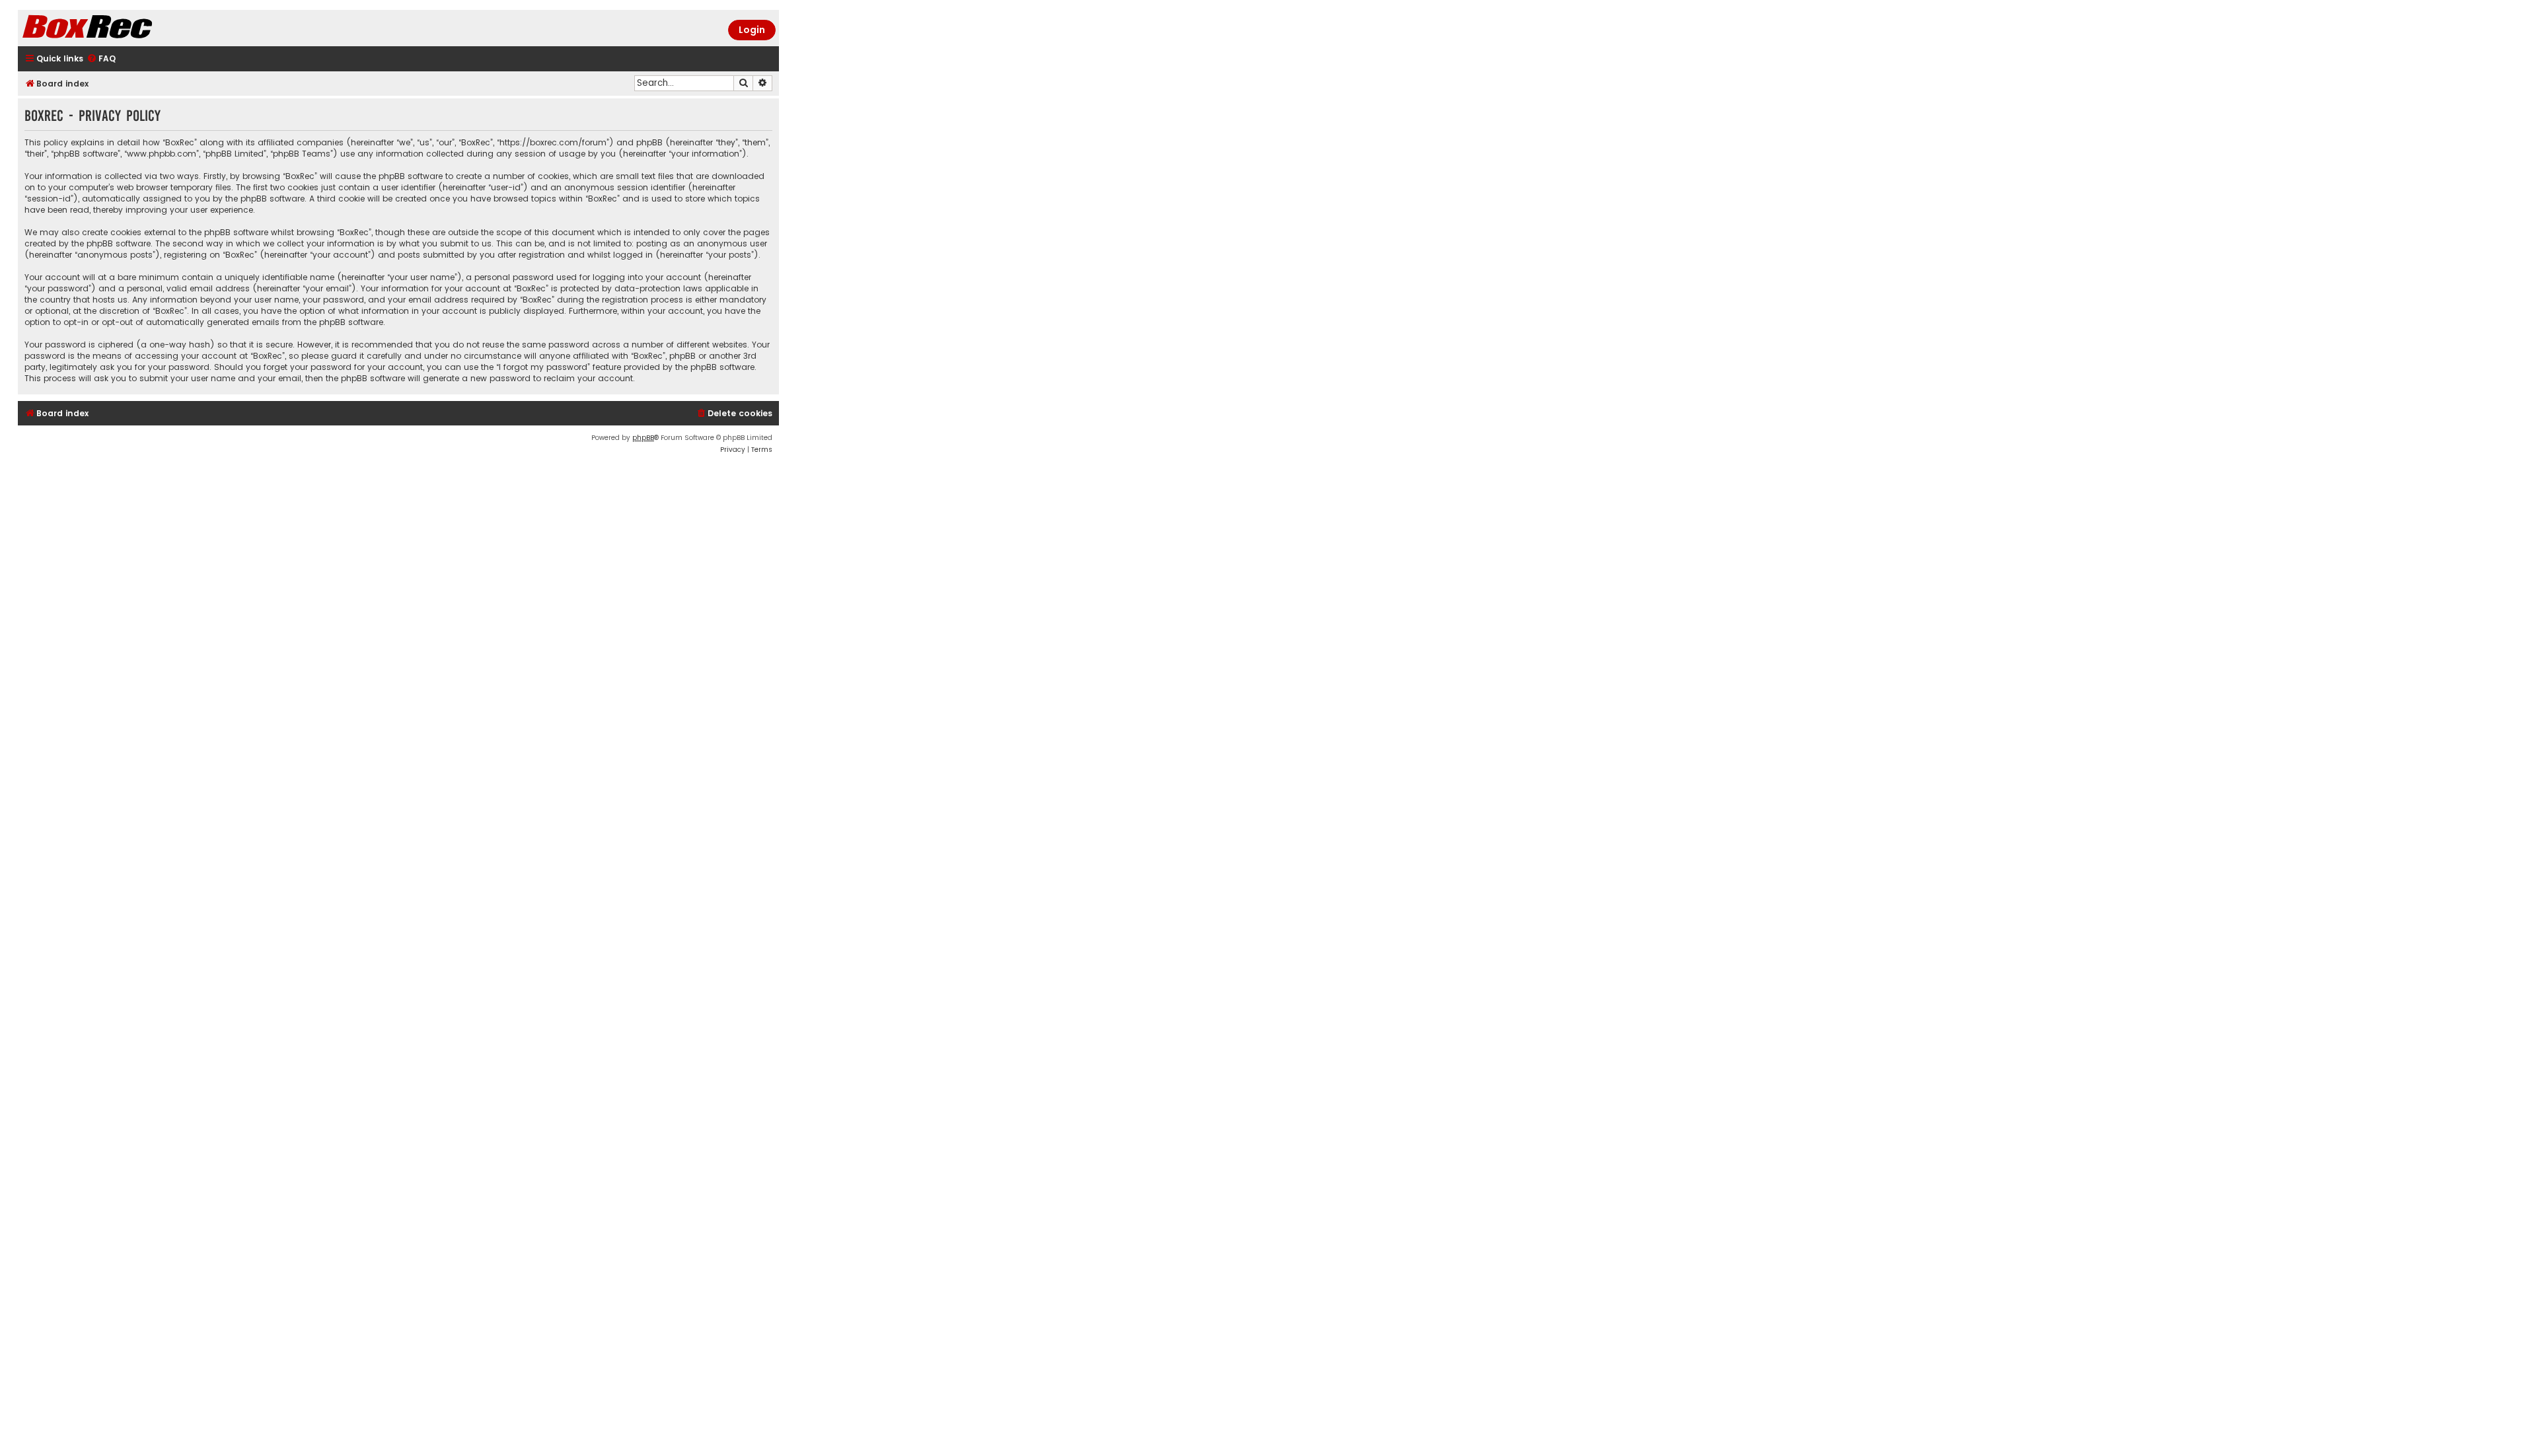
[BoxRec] (120, 28)
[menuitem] (101, 59)
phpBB (643, 438)
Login (752, 30)
